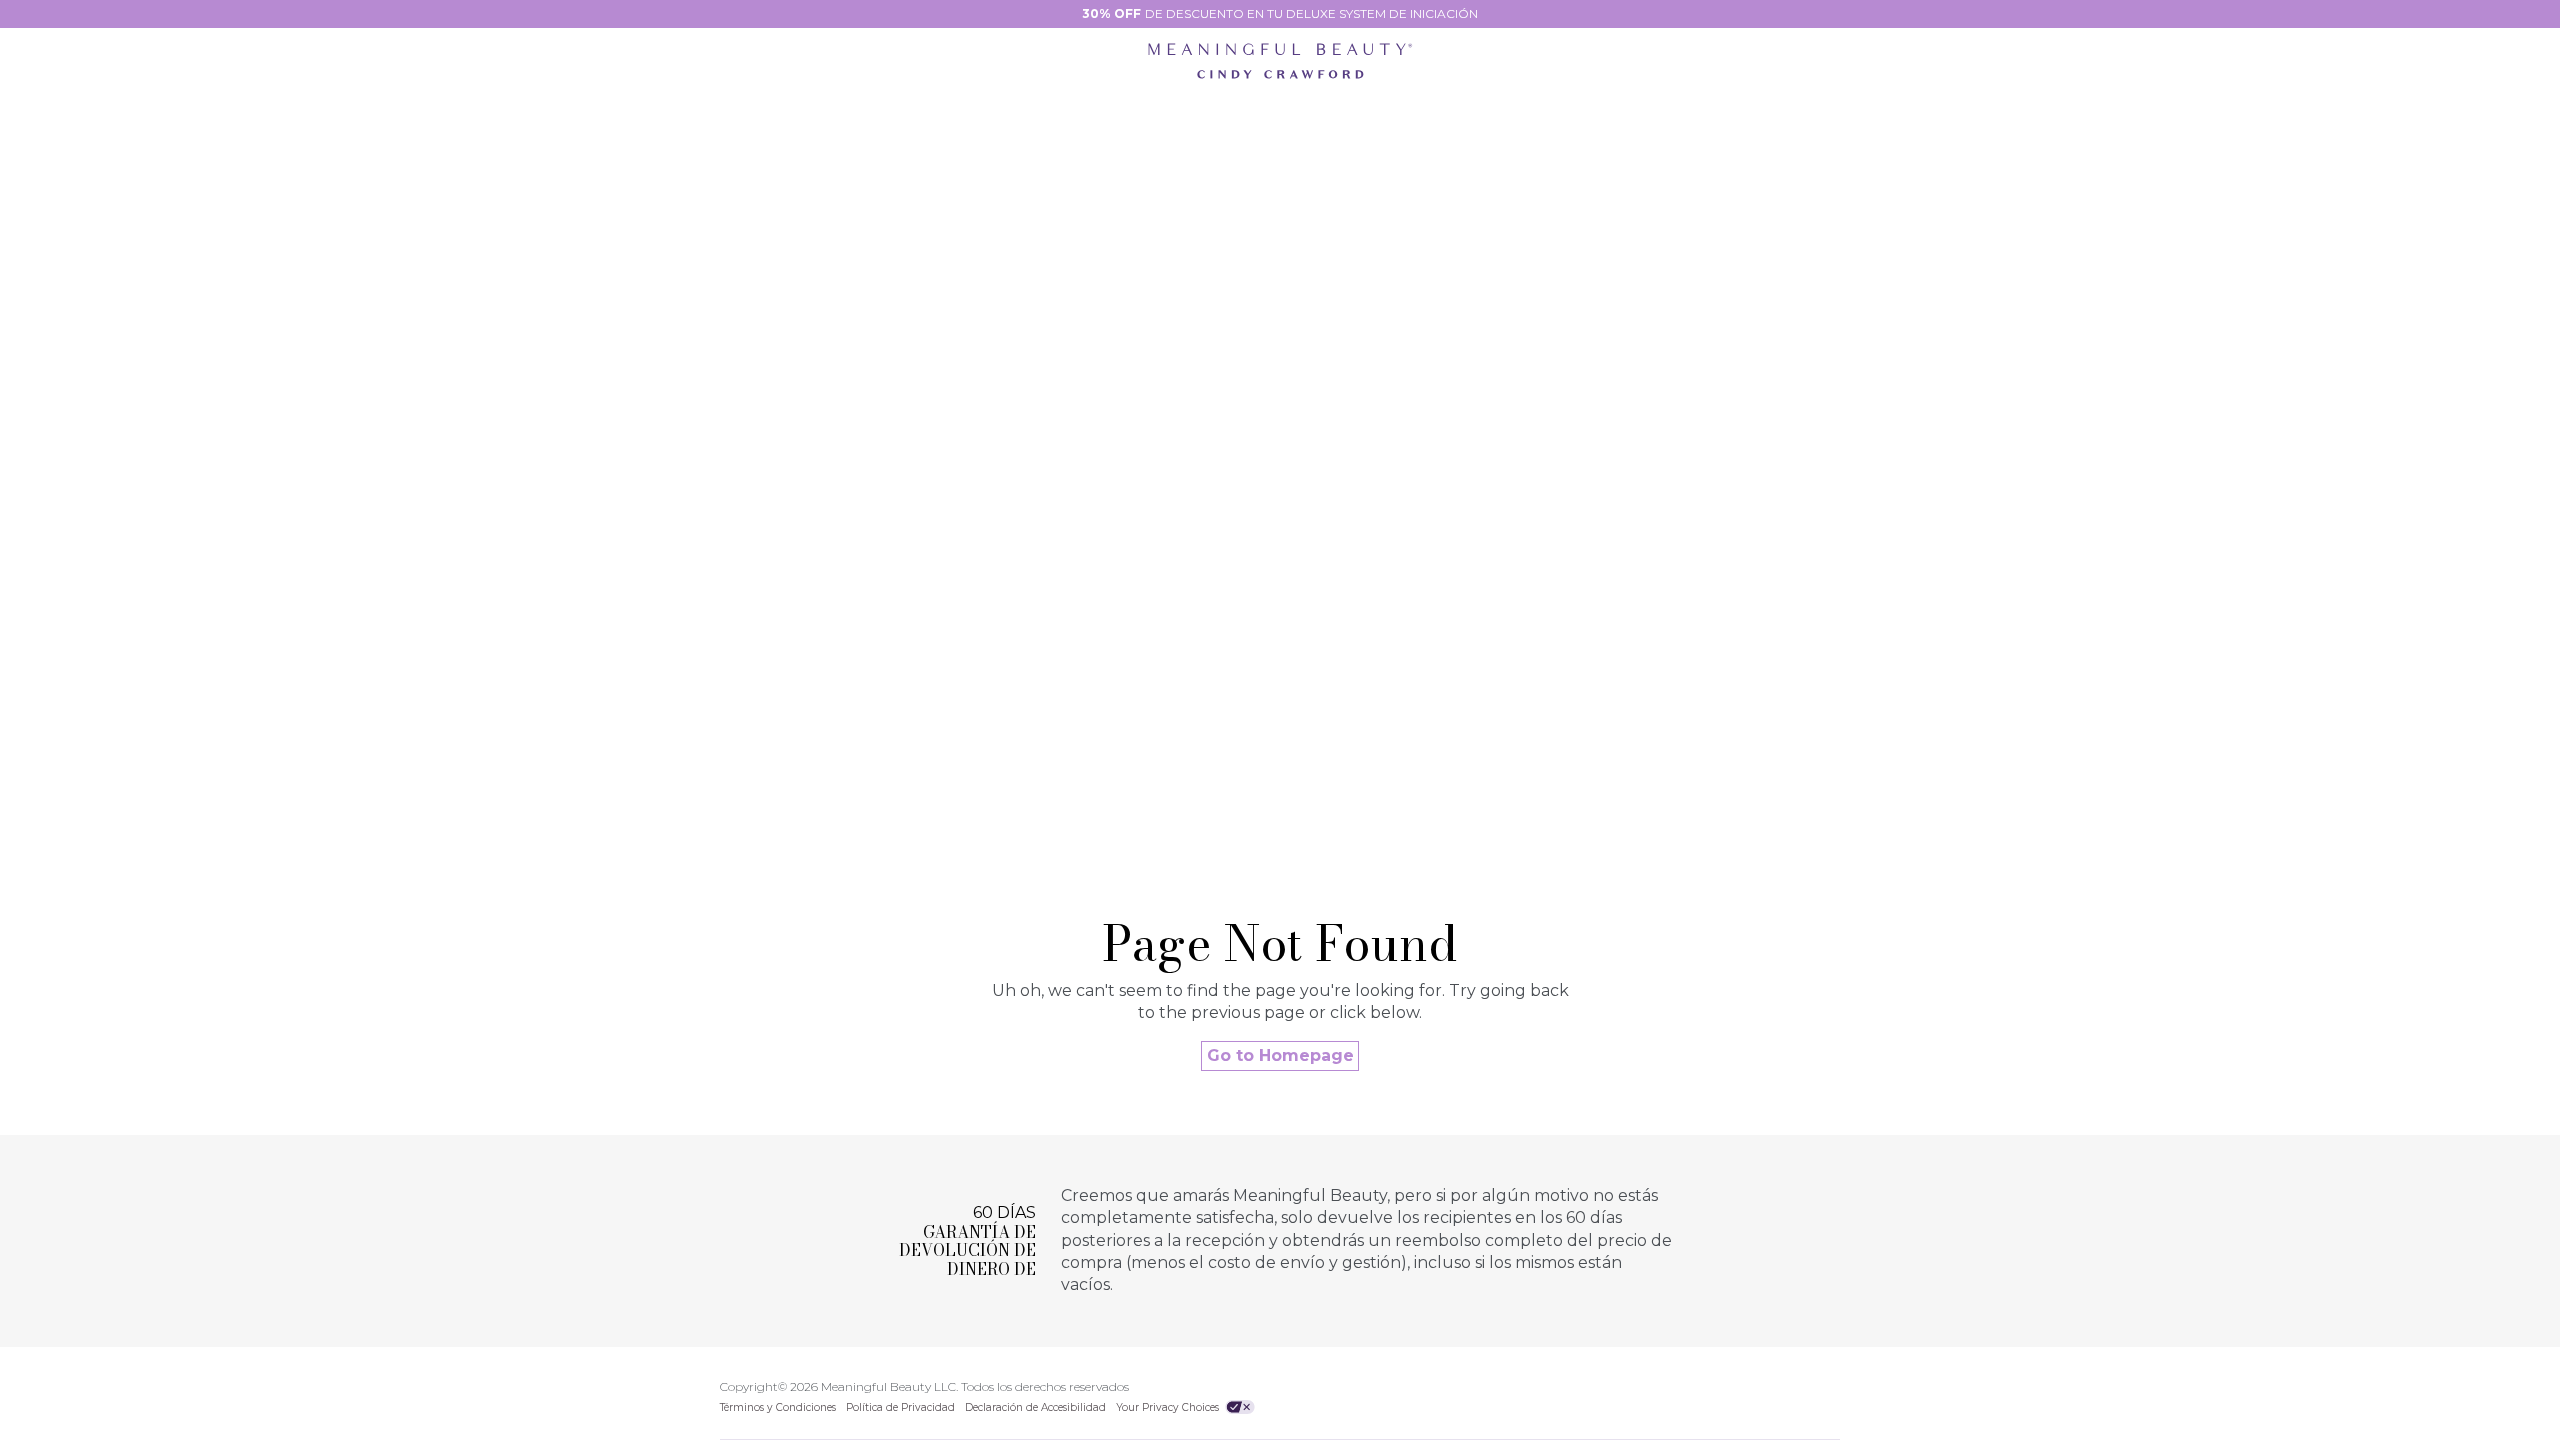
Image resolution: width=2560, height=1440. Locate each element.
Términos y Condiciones (778, 1407)
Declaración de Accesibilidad (1035, 1407)
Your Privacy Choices (1169, 1407)
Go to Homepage (1280, 1055)
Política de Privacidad (900, 1407)
